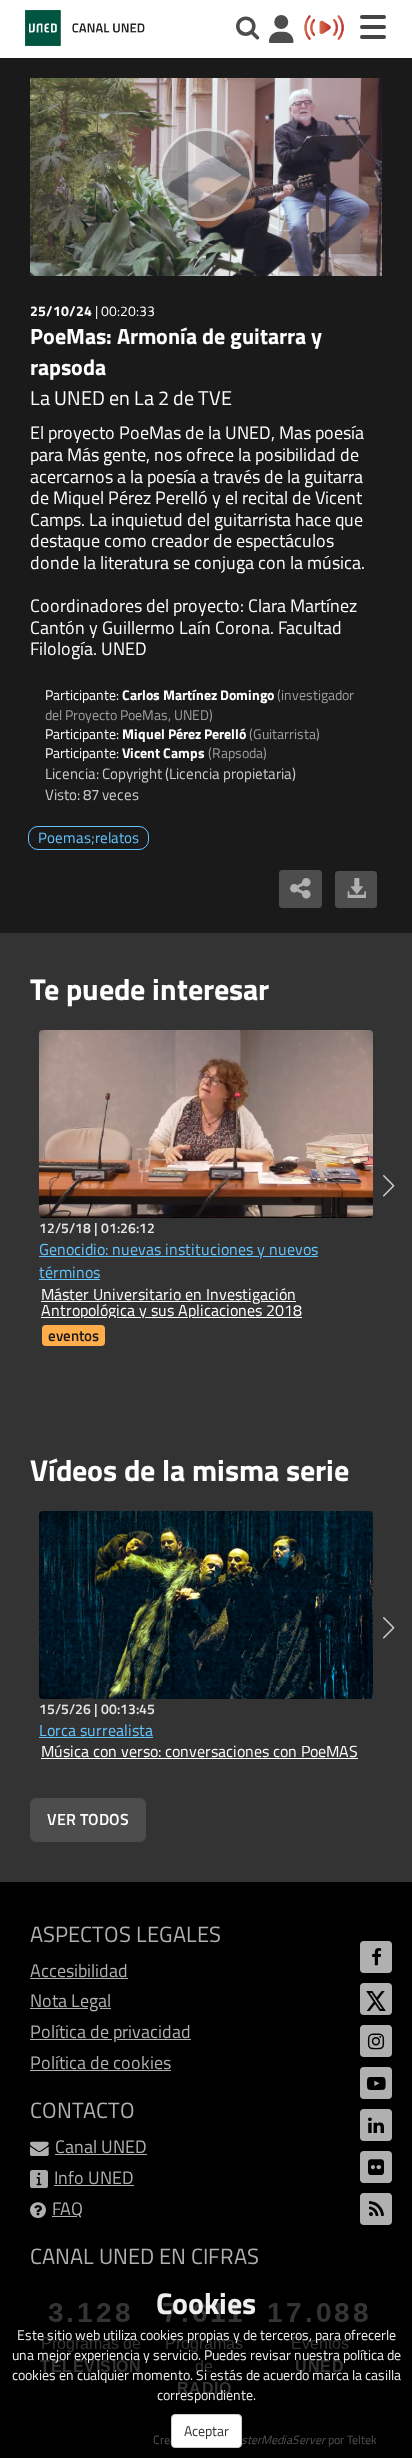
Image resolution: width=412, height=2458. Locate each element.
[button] (388, 1186)
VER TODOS (88, 1819)
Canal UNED (101, 2146)
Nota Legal (70, 2000)
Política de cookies (100, 2062)
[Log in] (281, 31)
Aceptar (206, 2430)
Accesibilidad (79, 1970)
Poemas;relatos (88, 837)
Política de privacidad (110, 2031)
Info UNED (94, 2177)
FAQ (67, 2208)
